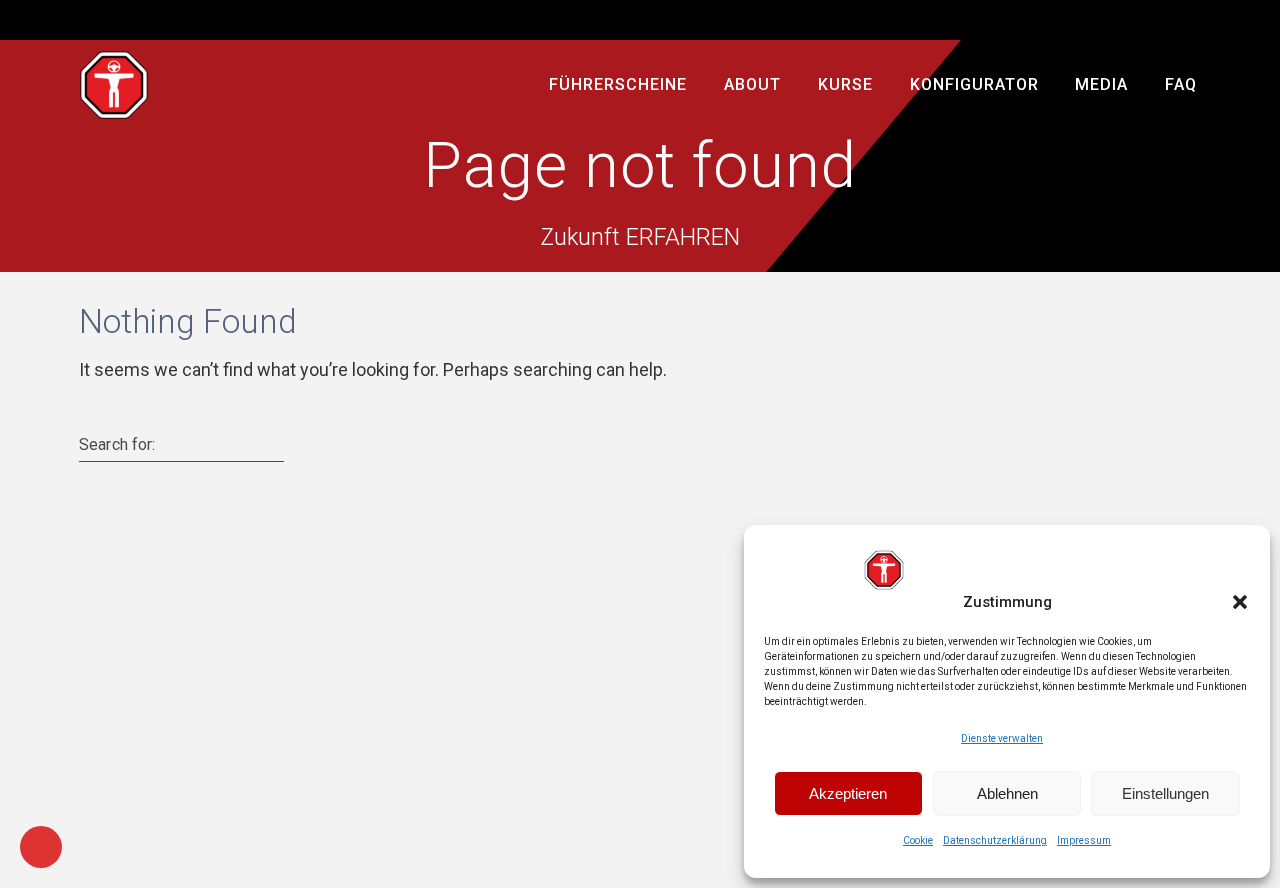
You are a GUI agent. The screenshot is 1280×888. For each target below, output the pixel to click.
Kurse (845, 84)
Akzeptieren (848, 793)
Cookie (918, 840)
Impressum (1084, 840)
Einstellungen (1165, 793)
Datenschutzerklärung (995, 840)
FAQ (1182, 84)
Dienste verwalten (1002, 738)
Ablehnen (1007, 793)
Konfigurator (974, 84)
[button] (1240, 602)
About (752, 84)
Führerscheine (619, 84)
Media (1102, 84)
